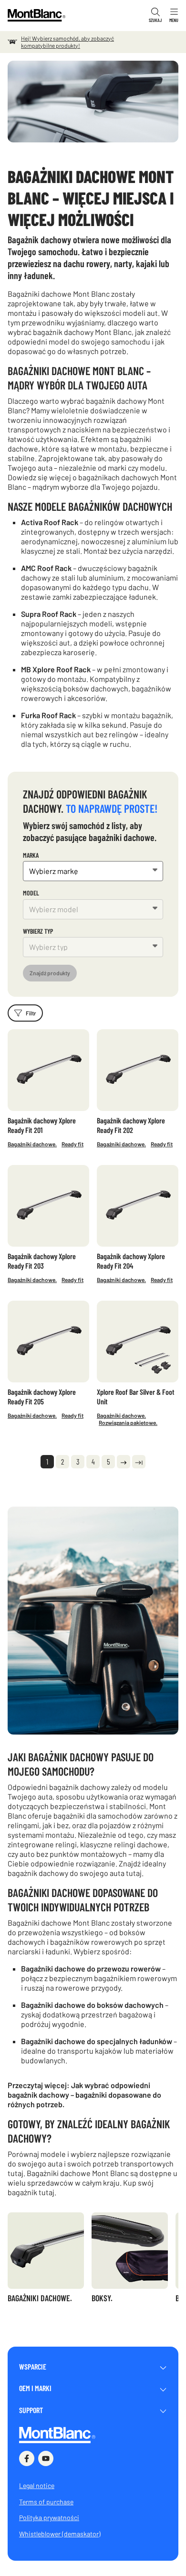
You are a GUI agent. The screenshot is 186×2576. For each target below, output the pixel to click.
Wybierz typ (38, 931)
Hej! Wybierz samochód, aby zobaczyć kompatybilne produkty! (67, 42)
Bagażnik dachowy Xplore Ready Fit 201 (42, 1125)
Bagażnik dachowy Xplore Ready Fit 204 (131, 1261)
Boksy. (102, 2298)
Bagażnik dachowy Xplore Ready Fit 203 (42, 1261)
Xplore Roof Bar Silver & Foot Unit (136, 1396)
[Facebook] (27, 2458)
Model (31, 893)
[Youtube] (46, 2458)
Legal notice (37, 2485)
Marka (31, 855)
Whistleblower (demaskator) (60, 2534)
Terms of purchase (46, 2502)
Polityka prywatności (49, 2517)
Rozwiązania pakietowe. (128, 1423)
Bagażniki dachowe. (32, 1144)
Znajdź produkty (50, 973)
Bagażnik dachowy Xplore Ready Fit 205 (42, 1396)
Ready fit (72, 1144)
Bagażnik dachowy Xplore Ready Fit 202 (131, 1125)
